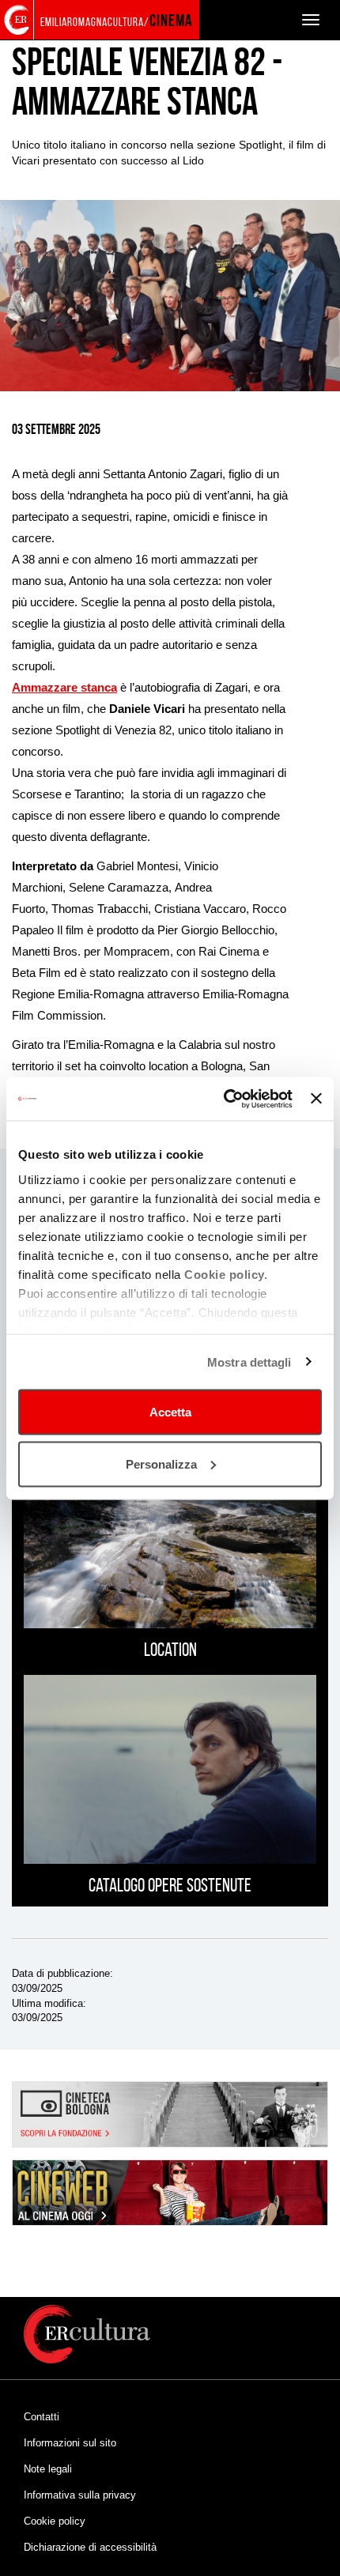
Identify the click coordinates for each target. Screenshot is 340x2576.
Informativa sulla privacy (80, 2495)
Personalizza (161, 1463)
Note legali (48, 2469)
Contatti (42, 2417)
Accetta (170, 1412)
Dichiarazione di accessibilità (90, 2547)
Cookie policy (55, 2521)
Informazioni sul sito (70, 2443)
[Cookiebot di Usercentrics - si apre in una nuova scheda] (224, 1099)
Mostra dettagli (249, 1362)
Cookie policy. (226, 1274)
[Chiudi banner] (316, 1099)
